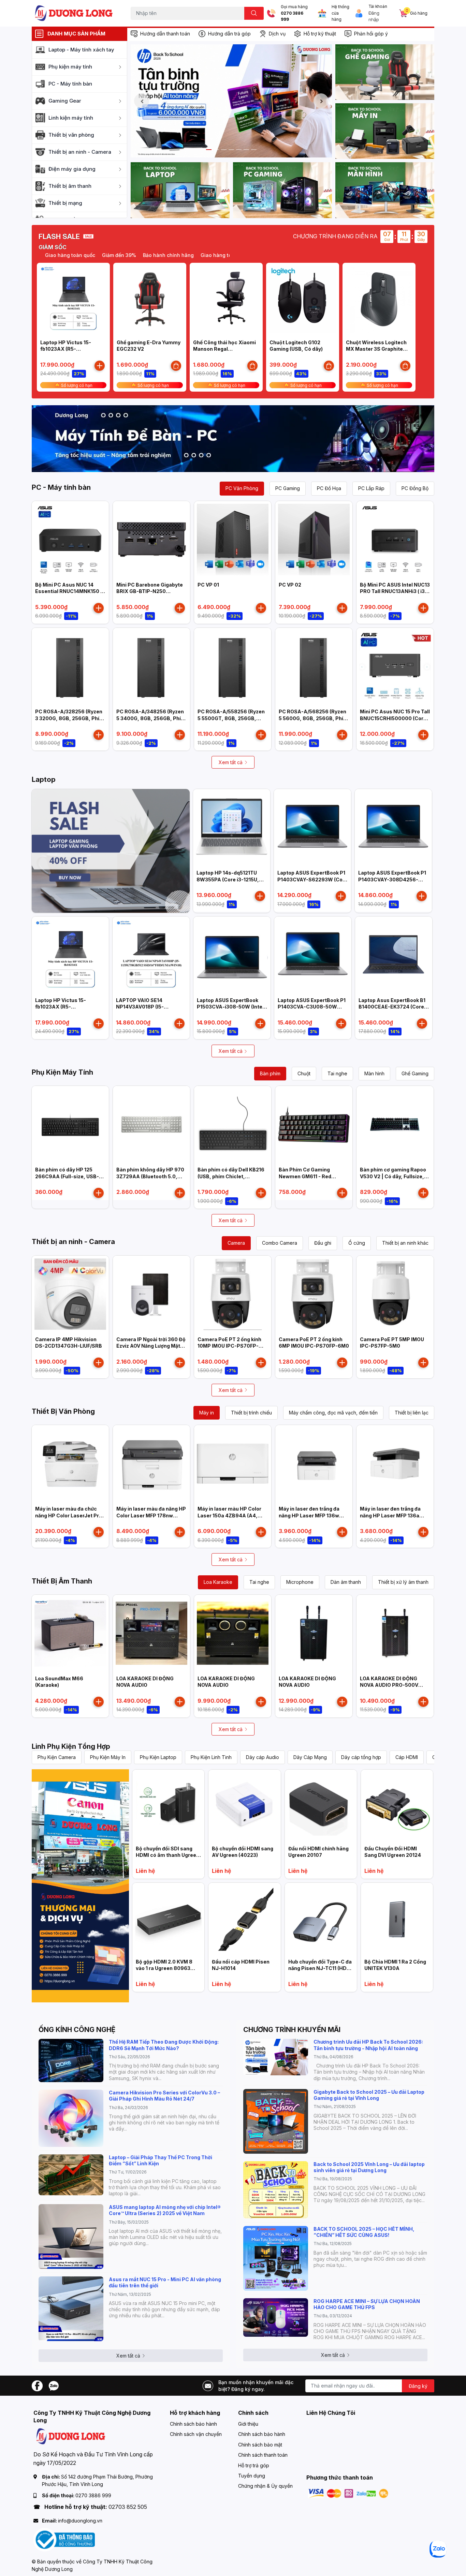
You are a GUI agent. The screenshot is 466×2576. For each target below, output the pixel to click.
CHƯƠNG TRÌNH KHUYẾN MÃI (292, 2030)
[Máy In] (385, 131)
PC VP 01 (208, 585)
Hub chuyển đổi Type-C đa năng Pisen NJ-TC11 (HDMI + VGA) (320, 1968)
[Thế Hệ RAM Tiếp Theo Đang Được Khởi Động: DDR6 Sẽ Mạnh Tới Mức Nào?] (71, 2060)
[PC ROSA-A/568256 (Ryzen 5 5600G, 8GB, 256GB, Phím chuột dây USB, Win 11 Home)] (314, 666)
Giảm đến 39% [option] (78, 255)
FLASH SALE (59, 237)
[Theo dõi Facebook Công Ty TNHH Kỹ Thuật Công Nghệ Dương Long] (37, 2385)
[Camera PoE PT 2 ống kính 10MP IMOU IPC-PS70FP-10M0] (233, 1294)
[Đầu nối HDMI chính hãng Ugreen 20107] (321, 1806)
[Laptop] (180, 190)
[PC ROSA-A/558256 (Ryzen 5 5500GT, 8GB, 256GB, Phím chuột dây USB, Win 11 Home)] (233, 666)
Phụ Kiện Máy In (108, 1757)
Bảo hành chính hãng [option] (127, 255)
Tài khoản (378, 6)
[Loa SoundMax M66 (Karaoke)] (70, 1633)
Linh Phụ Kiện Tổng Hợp (71, 1746)
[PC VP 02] (314, 540)
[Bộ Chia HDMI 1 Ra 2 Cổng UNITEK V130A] (397, 1919)
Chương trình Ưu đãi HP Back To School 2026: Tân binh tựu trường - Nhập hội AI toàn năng (368, 2045)
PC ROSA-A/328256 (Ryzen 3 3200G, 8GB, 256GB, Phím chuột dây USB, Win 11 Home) (70, 718)
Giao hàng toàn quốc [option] (184, 255)
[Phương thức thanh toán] (348, 2493)
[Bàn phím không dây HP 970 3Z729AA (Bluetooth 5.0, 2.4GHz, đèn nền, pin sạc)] (151, 1124)
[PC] (282, 190)
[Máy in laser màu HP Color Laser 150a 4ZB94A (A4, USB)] (233, 1464)
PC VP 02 (290, 585)
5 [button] (239, 150)
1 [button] (209, 150)
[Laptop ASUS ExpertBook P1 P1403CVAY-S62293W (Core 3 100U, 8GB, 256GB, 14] (312, 828)
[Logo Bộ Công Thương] (64, 2539)
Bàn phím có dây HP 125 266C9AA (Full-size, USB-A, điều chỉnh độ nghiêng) (70, 1176)
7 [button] (254, 150)
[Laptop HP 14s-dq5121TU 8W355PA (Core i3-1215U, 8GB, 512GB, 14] (232, 828)
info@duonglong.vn (80, 2521)
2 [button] (216, 150)
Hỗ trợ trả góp (254, 2465)
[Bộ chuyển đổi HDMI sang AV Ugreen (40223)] (244, 1806)
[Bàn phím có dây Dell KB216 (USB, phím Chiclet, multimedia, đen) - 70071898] (233, 1124)
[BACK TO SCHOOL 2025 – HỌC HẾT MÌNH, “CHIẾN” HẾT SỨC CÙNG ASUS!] (276, 2258)
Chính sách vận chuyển (196, 2434)
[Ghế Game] (385, 72)
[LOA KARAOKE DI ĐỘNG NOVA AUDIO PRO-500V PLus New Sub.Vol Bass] (395, 1633)
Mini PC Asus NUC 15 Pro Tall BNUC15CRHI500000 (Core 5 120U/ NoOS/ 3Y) (395, 718)
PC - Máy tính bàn (61, 487)
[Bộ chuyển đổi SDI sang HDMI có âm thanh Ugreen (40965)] (168, 1806)
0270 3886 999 (292, 17)
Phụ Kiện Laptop (158, 1757)
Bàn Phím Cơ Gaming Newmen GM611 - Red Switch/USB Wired (305, 1176)
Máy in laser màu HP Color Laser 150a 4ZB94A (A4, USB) (229, 1515)
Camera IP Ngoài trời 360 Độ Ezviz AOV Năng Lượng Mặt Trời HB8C (151, 1346)
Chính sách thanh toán (263, 2455)
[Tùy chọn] (176, 366)
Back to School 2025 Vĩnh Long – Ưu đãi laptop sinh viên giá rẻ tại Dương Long (369, 2167)
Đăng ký (418, 2386)
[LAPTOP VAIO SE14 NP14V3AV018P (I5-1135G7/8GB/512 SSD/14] (151, 955)
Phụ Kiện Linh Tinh (211, 1757)
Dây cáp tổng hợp (361, 1757)
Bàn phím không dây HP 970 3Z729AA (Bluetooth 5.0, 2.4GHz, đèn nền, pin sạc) (150, 1176)
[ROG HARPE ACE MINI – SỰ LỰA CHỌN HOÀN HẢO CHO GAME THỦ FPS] (276, 2317)
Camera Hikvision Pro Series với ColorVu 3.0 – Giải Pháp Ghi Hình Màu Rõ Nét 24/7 (164, 2096)
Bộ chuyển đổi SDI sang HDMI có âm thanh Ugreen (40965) (168, 1855)
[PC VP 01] (233, 540)
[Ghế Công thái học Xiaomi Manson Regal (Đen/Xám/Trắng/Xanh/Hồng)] (226, 299)
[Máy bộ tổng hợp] (233, 439)
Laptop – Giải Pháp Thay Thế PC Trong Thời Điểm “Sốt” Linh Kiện (161, 2160)
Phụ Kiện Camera (57, 1757)
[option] (231, 101)
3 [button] (224, 150)
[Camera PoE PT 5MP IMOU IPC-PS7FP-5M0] (395, 1294)
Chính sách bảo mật (260, 2445)
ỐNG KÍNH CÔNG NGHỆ (77, 2030)
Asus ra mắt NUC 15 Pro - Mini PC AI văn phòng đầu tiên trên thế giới (165, 2282)
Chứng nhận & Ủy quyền (265, 2486)
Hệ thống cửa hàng (340, 13)
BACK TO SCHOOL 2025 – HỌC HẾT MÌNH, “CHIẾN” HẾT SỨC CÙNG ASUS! (364, 2232)
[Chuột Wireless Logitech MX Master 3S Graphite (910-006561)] (379, 299)
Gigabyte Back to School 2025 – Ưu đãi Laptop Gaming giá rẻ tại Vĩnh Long (369, 2095)
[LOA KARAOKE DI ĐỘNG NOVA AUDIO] (151, 1633)
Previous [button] (142, 101)
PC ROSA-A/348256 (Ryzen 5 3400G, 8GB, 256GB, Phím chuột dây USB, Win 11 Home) (151, 718)
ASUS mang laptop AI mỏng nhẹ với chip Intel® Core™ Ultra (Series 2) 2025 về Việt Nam (165, 2210)
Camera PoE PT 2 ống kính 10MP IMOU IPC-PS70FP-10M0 (229, 1346)
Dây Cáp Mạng (310, 1757)
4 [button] (231, 150)
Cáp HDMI (407, 1757)
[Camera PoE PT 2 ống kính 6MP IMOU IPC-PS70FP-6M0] (314, 1294)
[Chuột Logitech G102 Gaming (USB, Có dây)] (303, 299)
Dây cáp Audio (263, 1757)
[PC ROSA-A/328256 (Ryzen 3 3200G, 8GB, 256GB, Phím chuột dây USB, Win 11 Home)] (70, 666)
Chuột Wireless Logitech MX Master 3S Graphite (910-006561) (376, 349)
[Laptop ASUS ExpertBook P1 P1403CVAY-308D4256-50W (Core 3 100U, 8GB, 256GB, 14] (393, 828)
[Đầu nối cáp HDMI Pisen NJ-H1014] (244, 1919)
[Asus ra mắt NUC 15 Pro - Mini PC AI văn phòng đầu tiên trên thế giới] (71, 2309)
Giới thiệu (248, 2424)
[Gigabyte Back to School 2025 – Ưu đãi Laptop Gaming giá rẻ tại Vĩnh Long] (276, 2121)
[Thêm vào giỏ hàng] (100, 366)
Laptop (44, 779)
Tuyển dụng (252, 2476)
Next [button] (321, 101)
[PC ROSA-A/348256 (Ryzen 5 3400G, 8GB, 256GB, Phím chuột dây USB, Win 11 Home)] (151, 666)
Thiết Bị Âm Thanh (62, 1581)
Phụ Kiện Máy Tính (62, 1072)
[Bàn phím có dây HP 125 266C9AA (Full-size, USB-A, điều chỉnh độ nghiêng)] (70, 1124)
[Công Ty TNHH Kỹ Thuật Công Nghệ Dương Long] (74, 13)
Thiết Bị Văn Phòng (63, 1411)
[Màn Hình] (385, 190)
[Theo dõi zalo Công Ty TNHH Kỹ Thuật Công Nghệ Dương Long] (54, 2385)
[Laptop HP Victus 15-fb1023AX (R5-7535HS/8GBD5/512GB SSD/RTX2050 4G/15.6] (73, 299)
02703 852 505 (128, 2507)
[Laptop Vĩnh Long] (80, 1886)
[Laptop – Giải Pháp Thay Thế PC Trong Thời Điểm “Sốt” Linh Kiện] (71, 2175)
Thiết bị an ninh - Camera (73, 1242)
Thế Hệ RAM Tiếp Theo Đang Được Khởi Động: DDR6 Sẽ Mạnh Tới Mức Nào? (164, 2045)
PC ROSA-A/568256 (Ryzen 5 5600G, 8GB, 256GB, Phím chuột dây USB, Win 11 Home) (314, 718)
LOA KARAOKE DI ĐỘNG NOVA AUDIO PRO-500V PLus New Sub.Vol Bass (389, 1685)
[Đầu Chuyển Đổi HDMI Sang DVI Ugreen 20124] (397, 1806)
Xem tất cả (231, 762)
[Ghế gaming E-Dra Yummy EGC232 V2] (150, 299)
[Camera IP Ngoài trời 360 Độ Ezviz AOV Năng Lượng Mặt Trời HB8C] (151, 1294)
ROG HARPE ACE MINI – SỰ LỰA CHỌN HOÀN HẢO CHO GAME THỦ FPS (367, 2304)
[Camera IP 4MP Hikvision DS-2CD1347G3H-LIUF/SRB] (70, 1294)
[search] (254, 13)
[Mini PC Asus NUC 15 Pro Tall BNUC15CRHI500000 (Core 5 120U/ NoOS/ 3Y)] (395, 666)
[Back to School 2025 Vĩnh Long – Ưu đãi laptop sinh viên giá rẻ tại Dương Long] (276, 2190)
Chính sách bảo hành (193, 2424)
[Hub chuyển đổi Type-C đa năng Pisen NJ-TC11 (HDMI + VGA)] (321, 1919)
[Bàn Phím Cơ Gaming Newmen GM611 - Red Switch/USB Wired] (314, 1124)
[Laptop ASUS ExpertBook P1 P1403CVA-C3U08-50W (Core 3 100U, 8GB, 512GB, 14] (313, 955)
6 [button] (246, 150)
